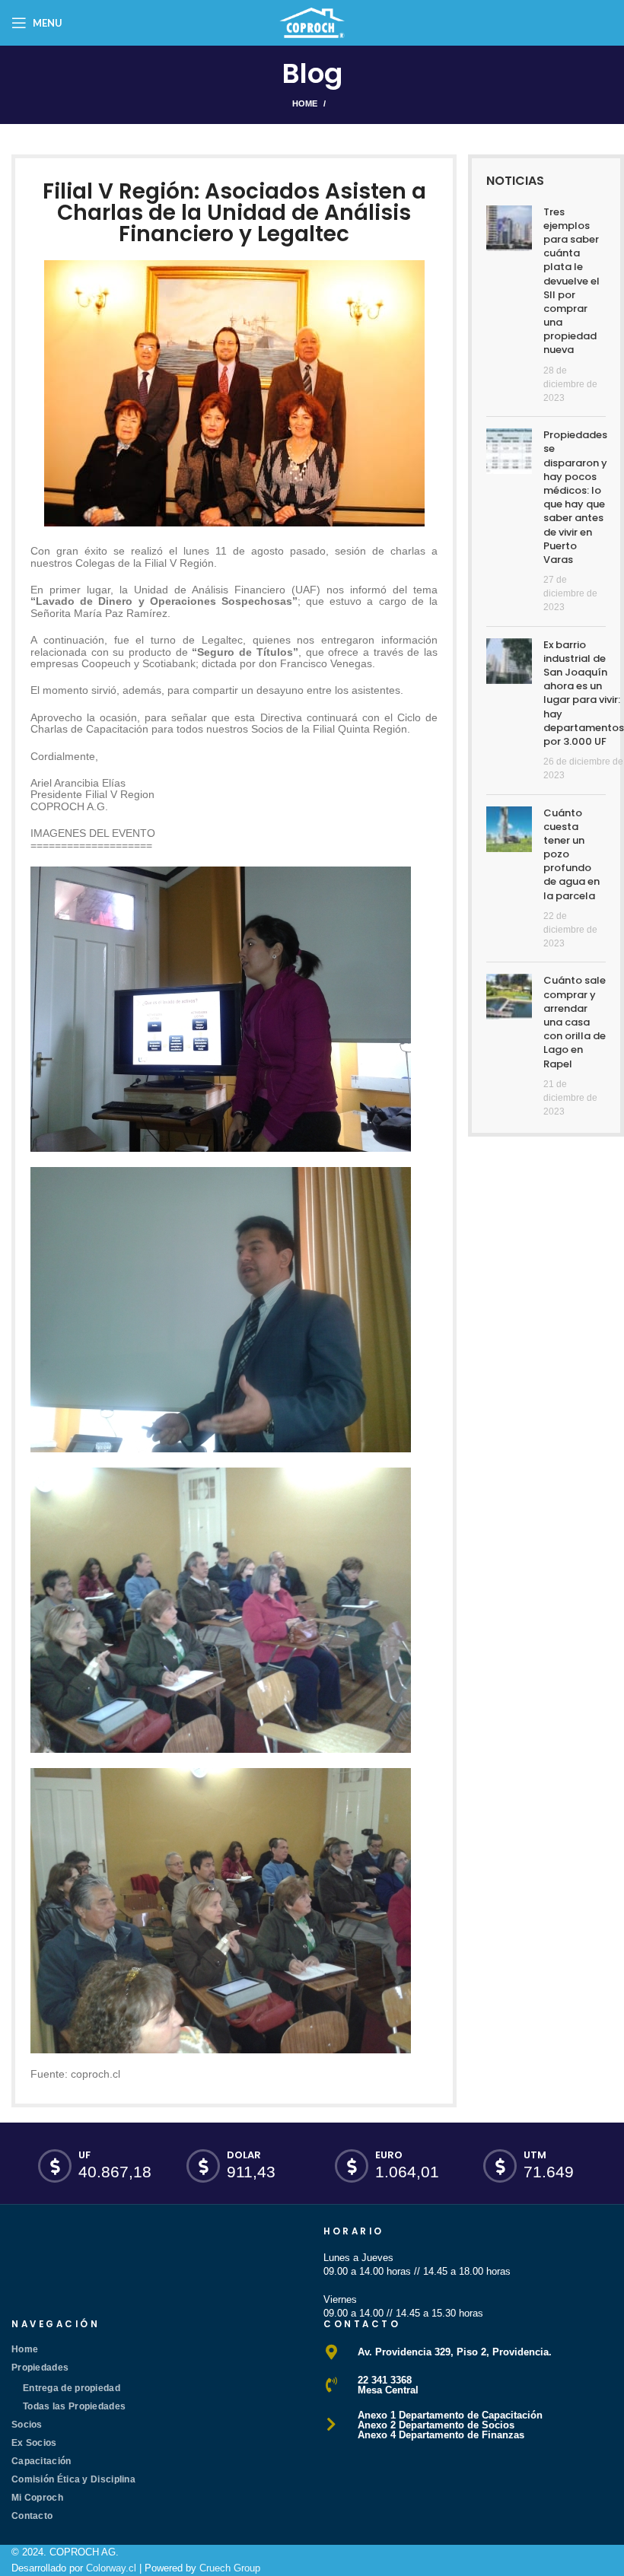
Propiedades (40, 2368)
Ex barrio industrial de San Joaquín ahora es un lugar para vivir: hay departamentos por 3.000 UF (584, 693)
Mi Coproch (37, 2498)
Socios (27, 2425)
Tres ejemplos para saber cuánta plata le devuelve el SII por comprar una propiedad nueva (571, 281)
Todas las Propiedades (74, 2406)
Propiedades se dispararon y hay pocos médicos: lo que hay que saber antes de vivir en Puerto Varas (575, 497)
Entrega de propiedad (72, 2388)
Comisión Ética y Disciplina (73, 2479)
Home (305, 103)
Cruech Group (230, 2568)
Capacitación (41, 2461)
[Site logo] (312, 22)
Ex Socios (34, 2443)
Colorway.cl (111, 2568)
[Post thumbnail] (509, 305)
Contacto (32, 2516)
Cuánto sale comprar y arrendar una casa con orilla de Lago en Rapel (575, 1022)
